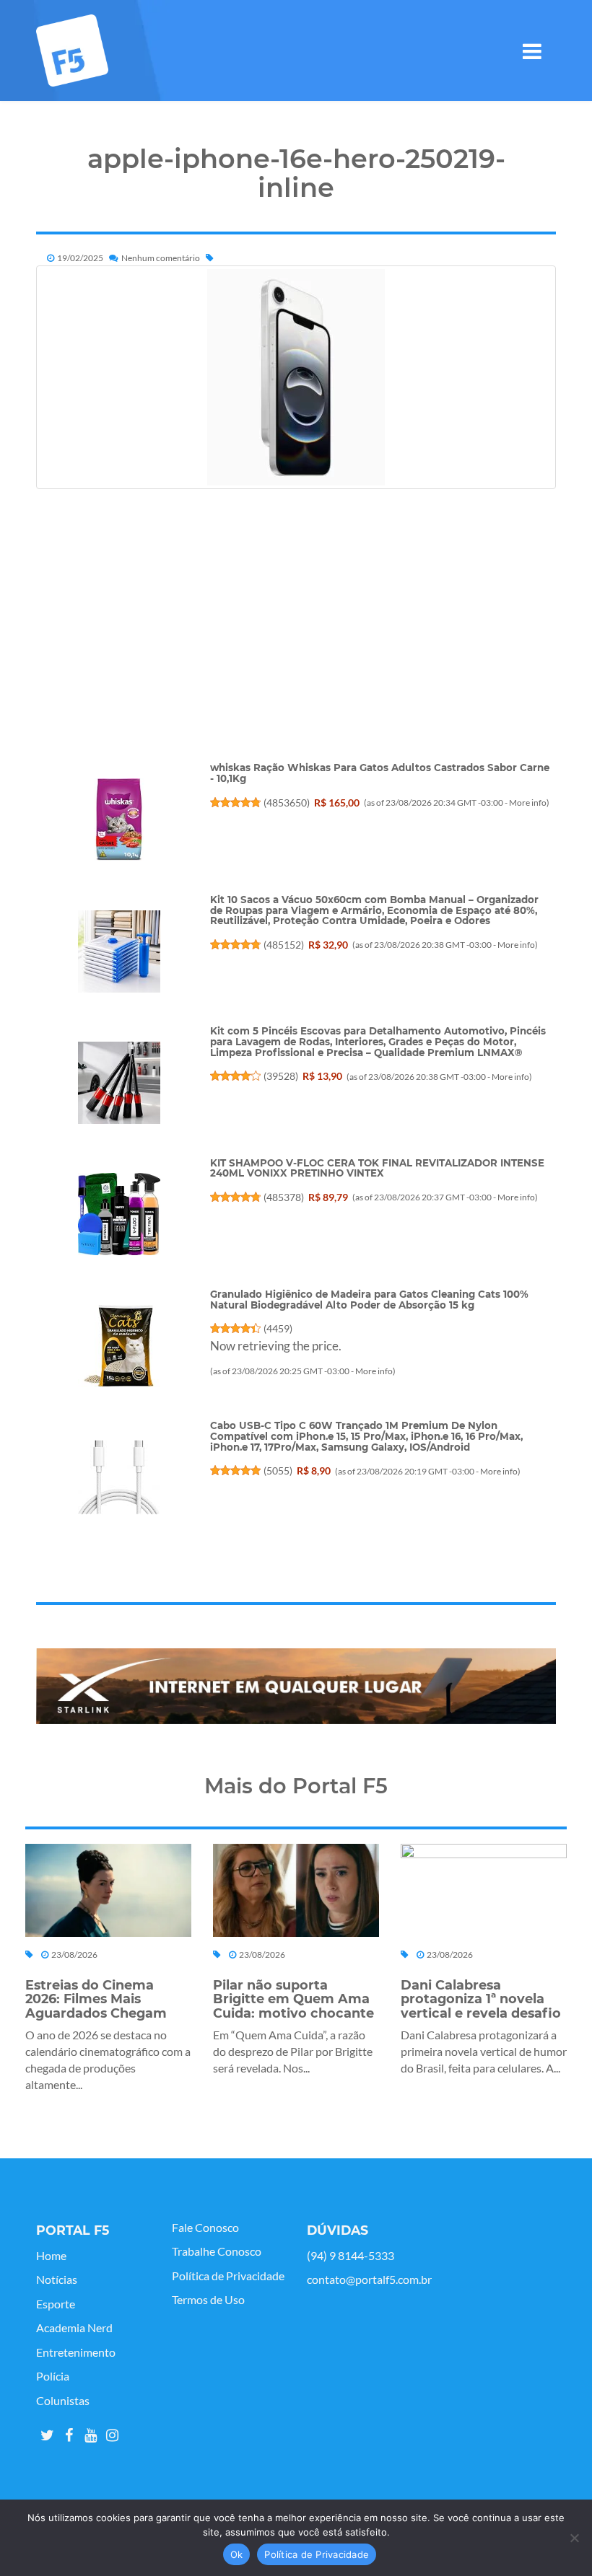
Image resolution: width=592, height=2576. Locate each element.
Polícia (53, 2376)
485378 (284, 1197)
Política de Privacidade (228, 2276)
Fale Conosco (205, 2228)
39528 (281, 1076)
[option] (296, 1687)
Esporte (56, 2304)
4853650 (287, 803)
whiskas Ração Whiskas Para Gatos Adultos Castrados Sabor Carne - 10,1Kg (380, 773)
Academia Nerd (74, 2328)
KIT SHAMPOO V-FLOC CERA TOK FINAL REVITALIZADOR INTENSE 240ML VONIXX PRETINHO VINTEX (377, 1168)
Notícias (57, 2280)
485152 (284, 945)
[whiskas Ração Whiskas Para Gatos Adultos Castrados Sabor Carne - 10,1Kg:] (119, 819)
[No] (574, 2538)
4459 (278, 1328)
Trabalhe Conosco (217, 2251)
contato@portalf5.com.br (369, 2280)
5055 (278, 1471)
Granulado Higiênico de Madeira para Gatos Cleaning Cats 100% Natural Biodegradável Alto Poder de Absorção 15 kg (369, 1300)
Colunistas (63, 2401)
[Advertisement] (296, 661)
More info (528, 803)
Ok (237, 2554)
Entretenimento (76, 2352)
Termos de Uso (208, 2300)
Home (51, 2256)
